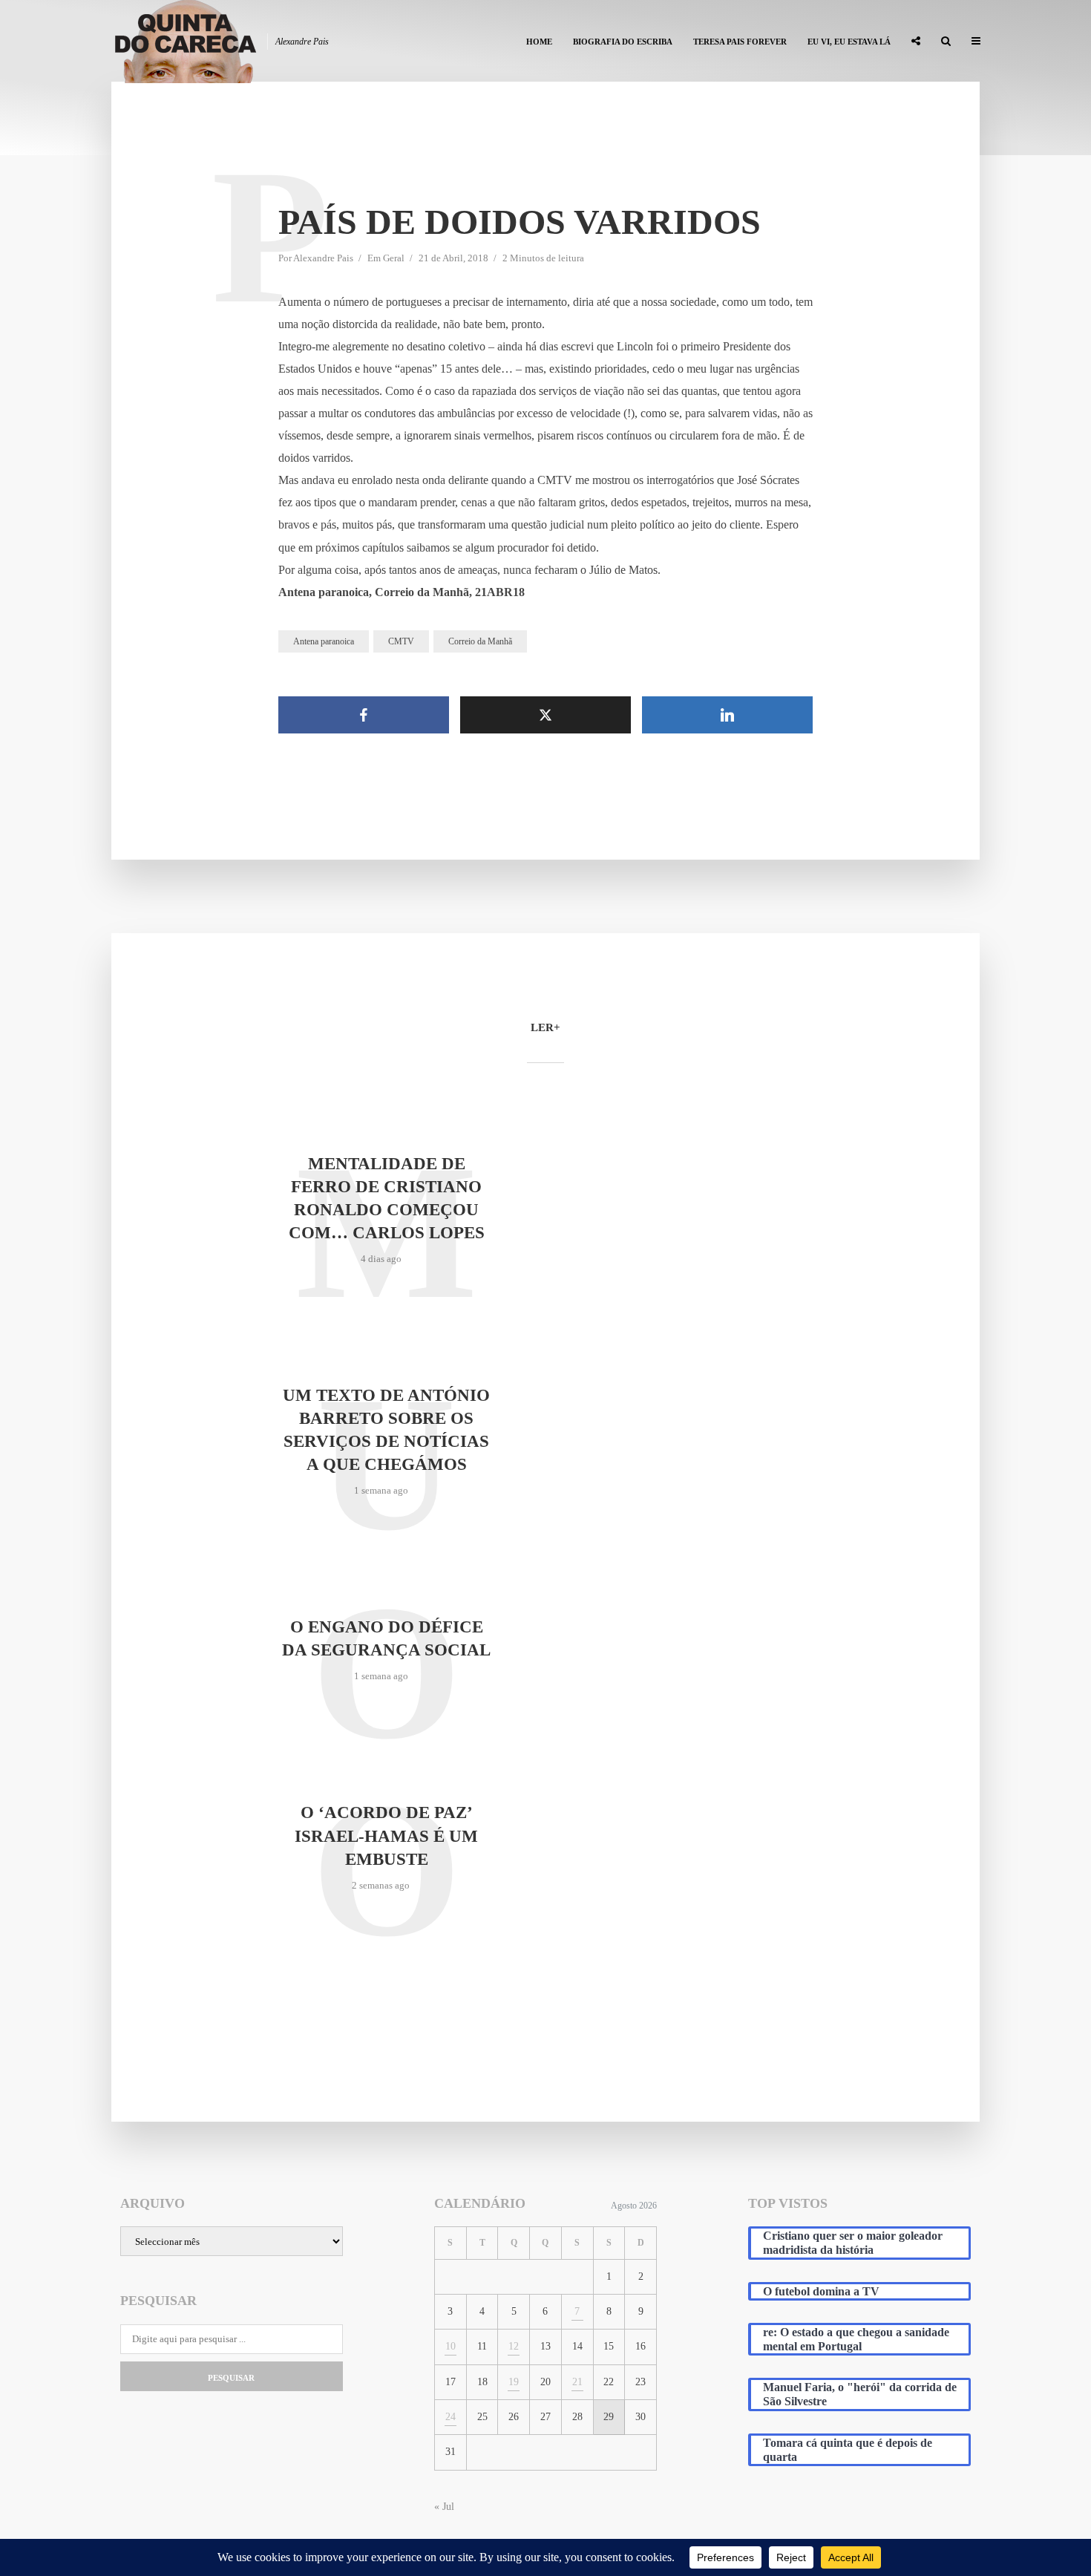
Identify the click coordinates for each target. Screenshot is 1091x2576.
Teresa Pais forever (740, 42)
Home (539, 42)
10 (451, 2346)
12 (514, 2346)
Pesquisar (231, 2378)
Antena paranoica (324, 641)
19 (514, 2382)
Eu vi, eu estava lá (849, 42)
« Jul (444, 2507)
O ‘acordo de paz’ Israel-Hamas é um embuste (386, 1835)
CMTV (401, 641)
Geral (394, 258)
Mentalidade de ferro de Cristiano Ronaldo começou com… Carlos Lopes (387, 1198)
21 (577, 2382)
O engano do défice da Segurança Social (386, 1638)
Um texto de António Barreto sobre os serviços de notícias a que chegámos (386, 1430)
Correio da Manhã (480, 641)
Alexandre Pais (323, 258)
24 (451, 2417)
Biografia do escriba (623, 42)
